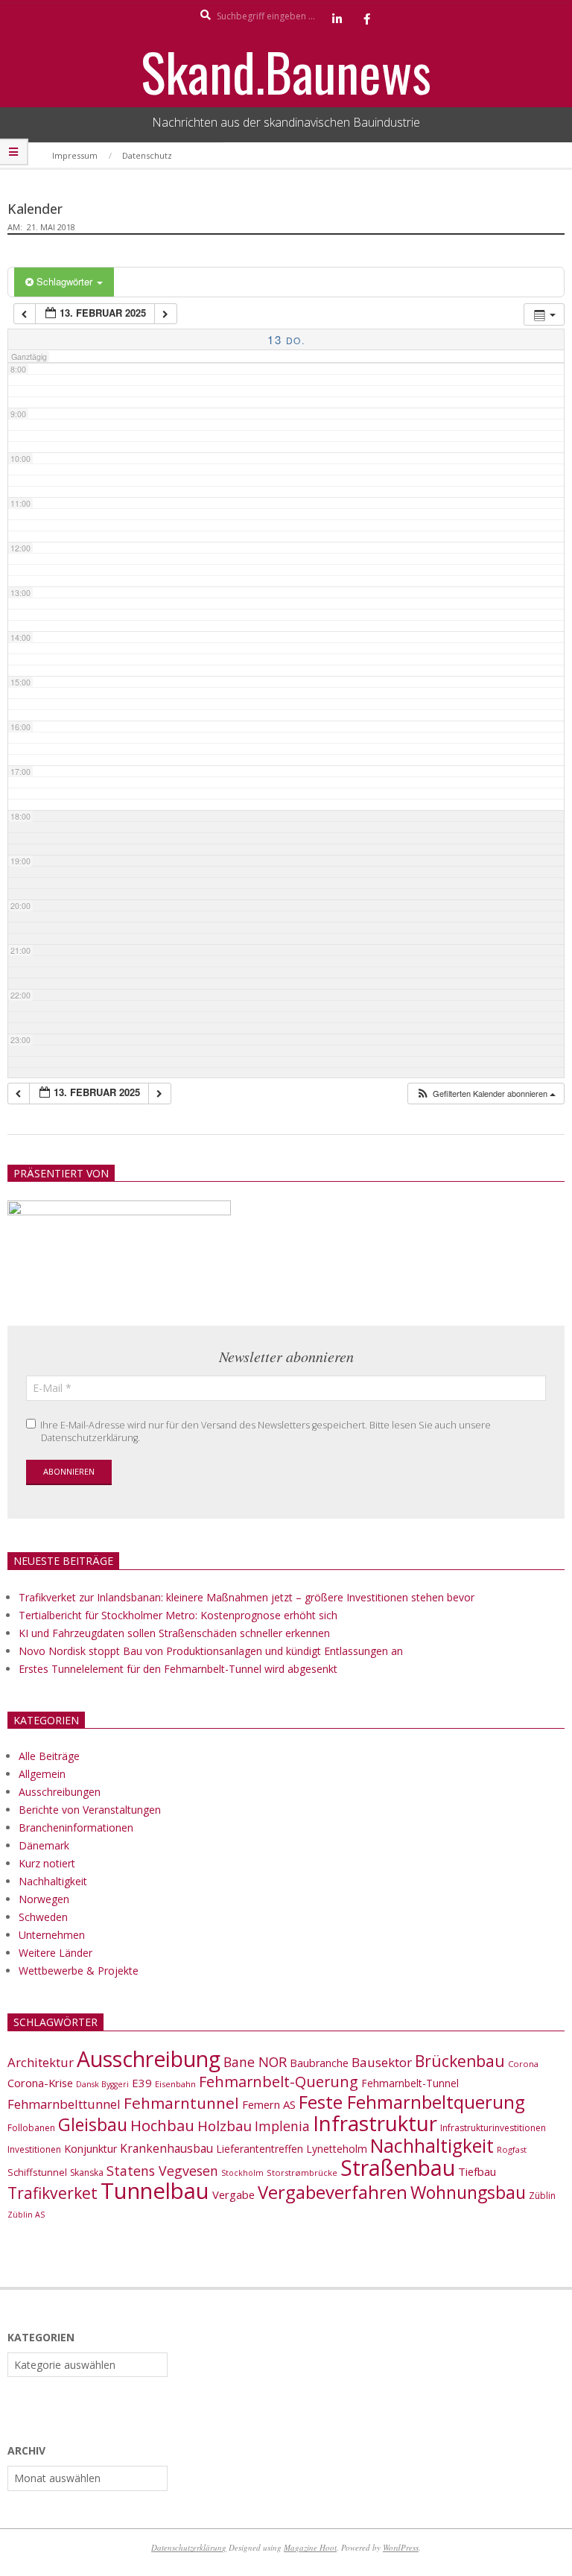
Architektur (41, 2062)
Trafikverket (53, 2193)
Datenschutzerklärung (189, 2547)
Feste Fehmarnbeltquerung (412, 2102)
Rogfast (512, 2149)
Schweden (43, 1917)
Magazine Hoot (310, 2547)
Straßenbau (398, 2168)
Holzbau (225, 2126)
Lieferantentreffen (260, 2149)
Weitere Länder (55, 1953)
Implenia (282, 2126)
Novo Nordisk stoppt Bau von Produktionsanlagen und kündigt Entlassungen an (211, 1651)
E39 (142, 2083)
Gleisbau (93, 2124)
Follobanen (31, 2128)
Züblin (542, 2196)
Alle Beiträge (49, 1756)
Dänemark (44, 1845)
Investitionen (34, 2149)
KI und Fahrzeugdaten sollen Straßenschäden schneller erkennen (174, 1633)
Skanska (87, 2172)
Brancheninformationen (76, 1827)
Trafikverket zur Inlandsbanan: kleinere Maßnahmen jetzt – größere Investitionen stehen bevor (247, 1597)
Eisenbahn (175, 2084)
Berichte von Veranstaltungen (90, 1810)
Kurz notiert (47, 1863)
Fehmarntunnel (181, 2103)
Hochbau (162, 2126)
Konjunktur (90, 2149)
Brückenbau (460, 2061)
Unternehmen (52, 1935)
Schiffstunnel (37, 2172)
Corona (523, 2064)
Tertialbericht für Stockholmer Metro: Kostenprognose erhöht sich (178, 1615)
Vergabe (233, 2194)
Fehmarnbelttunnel (64, 2104)
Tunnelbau (155, 2191)
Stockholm (242, 2173)
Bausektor (382, 2062)
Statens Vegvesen (162, 2171)
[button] (486, 1094)
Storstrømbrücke (302, 2172)
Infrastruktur (375, 2123)
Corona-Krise (40, 2083)
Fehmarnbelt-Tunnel (410, 2083)
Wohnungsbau (468, 2192)
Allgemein (42, 1774)
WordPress (401, 2547)
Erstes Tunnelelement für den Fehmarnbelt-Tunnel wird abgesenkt (178, 1669)
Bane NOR (255, 2062)
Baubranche (319, 2063)
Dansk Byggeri (102, 2084)
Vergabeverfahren (333, 2192)
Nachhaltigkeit (53, 1881)
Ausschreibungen (60, 1792)
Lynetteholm (337, 2149)
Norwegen (44, 1899)
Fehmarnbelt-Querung (279, 2082)
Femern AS (269, 2104)
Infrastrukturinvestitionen (493, 2128)
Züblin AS (26, 2215)
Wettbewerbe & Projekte (79, 1971)
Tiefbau (477, 2171)
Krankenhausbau (166, 2148)
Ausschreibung (149, 2059)
